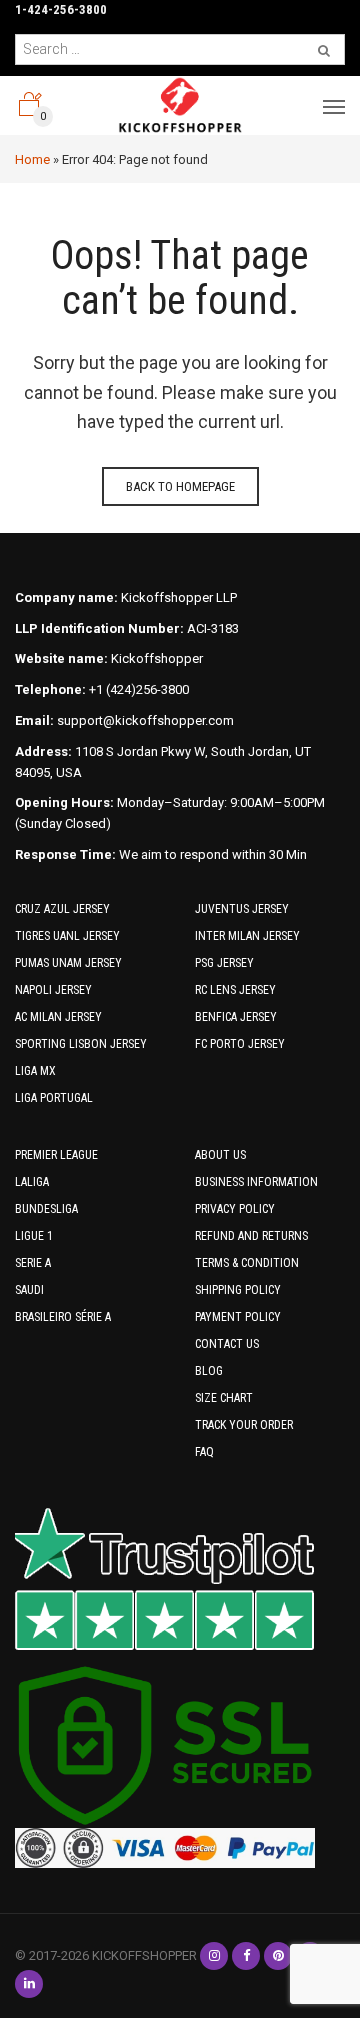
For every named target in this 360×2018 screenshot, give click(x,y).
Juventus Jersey (242, 909)
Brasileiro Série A (63, 1317)
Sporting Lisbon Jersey (81, 1044)
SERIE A (33, 1263)
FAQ (204, 1452)
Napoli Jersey (53, 990)
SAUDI (29, 1290)
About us (220, 1155)
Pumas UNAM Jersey (68, 963)
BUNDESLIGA (46, 1209)
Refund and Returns (251, 1236)
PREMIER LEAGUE (56, 1155)
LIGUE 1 (34, 1236)
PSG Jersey (224, 963)
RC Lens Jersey (235, 990)
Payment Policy (238, 1317)
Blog (209, 1371)
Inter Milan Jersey (247, 936)
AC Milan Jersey (58, 1017)
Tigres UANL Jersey (67, 936)
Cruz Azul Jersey (62, 909)
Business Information (256, 1182)
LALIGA (32, 1182)
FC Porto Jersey (240, 1044)
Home (32, 159)
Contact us (227, 1344)
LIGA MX (35, 1071)
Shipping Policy (238, 1290)
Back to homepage (180, 486)
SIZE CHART (224, 1398)
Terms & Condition (247, 1263)
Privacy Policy (235, 1209)
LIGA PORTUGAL (54, 1098)
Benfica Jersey (236, 1017)
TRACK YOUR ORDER (244, 1425)
